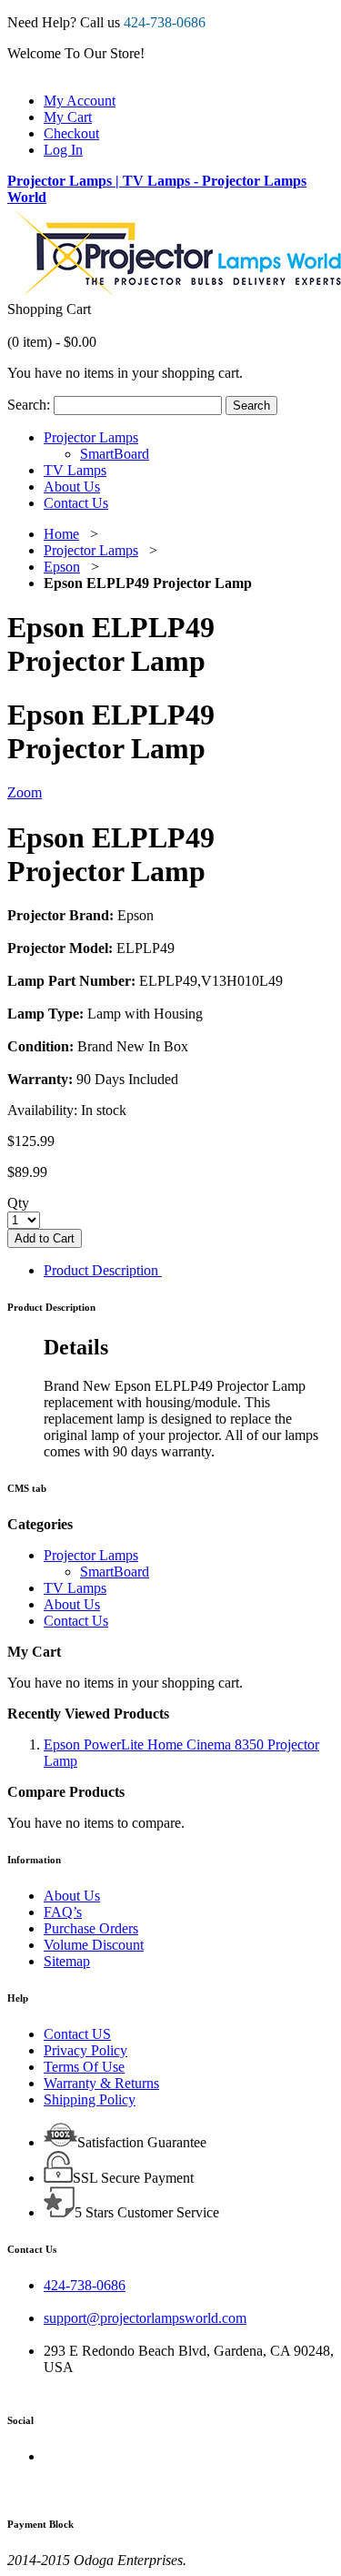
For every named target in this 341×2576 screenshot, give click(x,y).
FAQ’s (63, 1912)
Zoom (25, 792)
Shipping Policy (90, 2099)
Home (61, 534)
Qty (18, 1203)
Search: (29, 405)
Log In (63, 150)
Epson (62, 567)
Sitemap (67, 1961)
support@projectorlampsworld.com (145, 2318)
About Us (72, 1896)
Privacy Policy (85, 2050)
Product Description (101, 1270)
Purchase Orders (91, 1928)
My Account (80, 101)
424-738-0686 (85, 2285)
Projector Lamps (91, 550)
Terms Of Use (84, 2067)
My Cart (68, 117)
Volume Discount (94, 1945)
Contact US (77, 2034)
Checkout (71, 133)
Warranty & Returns (101, 2083)
